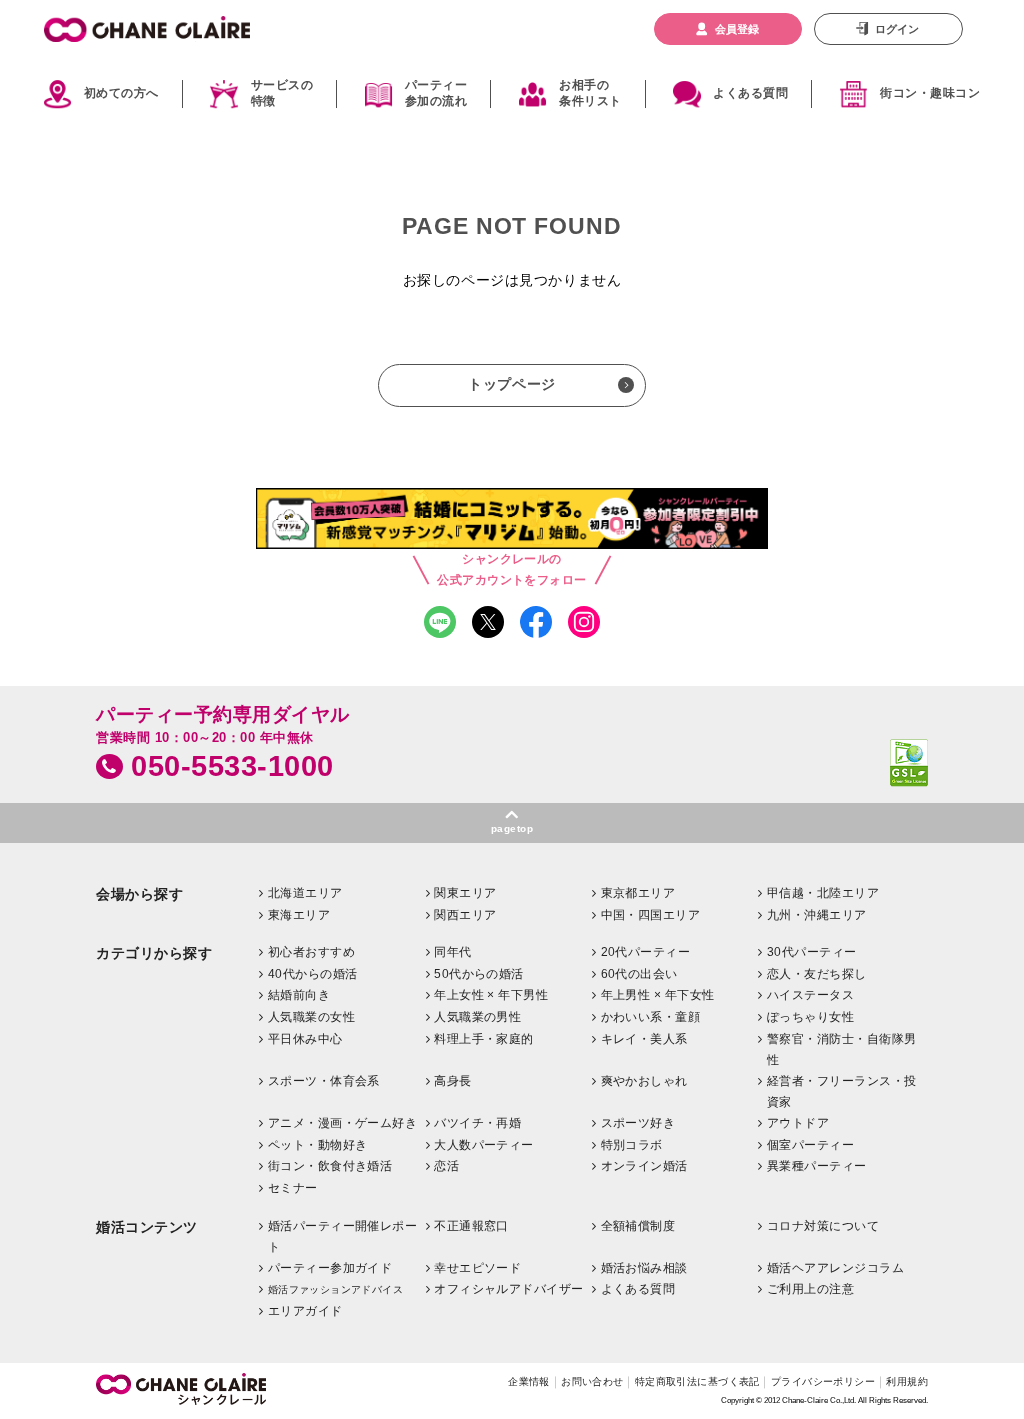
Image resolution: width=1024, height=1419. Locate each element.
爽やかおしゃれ (644, 1081)
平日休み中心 (305, 1039)
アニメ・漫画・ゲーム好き (343, 1123)
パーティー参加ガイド (330, 1268)
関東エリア (465, 893)
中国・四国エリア (651, 915)
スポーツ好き (638, 1123)
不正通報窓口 (471, 1226)
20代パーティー (646, 952)
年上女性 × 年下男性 (491, 995)
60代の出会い (639, 974)
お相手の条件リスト (590, 94)
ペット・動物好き (318, 1145)
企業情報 (529, 1381)
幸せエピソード (477, 1268)
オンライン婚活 (644, 1166)
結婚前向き (299, 995)
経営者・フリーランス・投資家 (842, 1092)
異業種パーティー (817, 1166)
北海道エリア (305, 893)
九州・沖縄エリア (817, 915)
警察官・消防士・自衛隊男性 (842, 1050)
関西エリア (465, 915)
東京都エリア (638, 893)
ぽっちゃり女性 (810, 1017)
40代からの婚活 (313, 974)
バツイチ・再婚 (477, 1123)
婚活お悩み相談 (644, 1268)
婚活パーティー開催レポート (343, 1237)
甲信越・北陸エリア (823, 893)
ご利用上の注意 (810, 1289)
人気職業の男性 (477, 1017)
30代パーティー (812, 952)
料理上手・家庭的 (484, 1039)
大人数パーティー (484, 1145)
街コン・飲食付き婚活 (330, 1166)
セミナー (293, 1188)
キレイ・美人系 (644, 1039)
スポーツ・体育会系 (324, 1081)
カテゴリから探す (154, 953)
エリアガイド (305, 1311)
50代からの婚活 (479, 974)
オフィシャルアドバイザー (509, 1289)
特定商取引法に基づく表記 (697, 1381)
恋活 (446, 1166)
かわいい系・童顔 (651, 1017)
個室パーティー (810, 1145)
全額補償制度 (638, 1226)
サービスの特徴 (282, 94)
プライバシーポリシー (823, 1381)
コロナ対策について (823, 1226)
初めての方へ (121, 93)
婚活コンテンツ (147, 1227)
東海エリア (299, 915)
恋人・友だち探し (817, 974)
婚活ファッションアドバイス (335, 1289)
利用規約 (907, 1381)
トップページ (511, 384)
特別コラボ (632, 1145)
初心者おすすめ (311, 952)
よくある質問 (750, 93)
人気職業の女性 (311, 1017)
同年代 (452, 952)
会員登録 (737, 29)
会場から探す (139, 894)
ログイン (897, 29)
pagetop (512, 828)
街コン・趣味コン (930, 93)
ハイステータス (810, 995)
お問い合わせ (592, 1381)
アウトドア (798, 1123)
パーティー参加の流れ (436, 94)
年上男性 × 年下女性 (658, 995)
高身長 (452, 1081)
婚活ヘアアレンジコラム (835, 1268)
